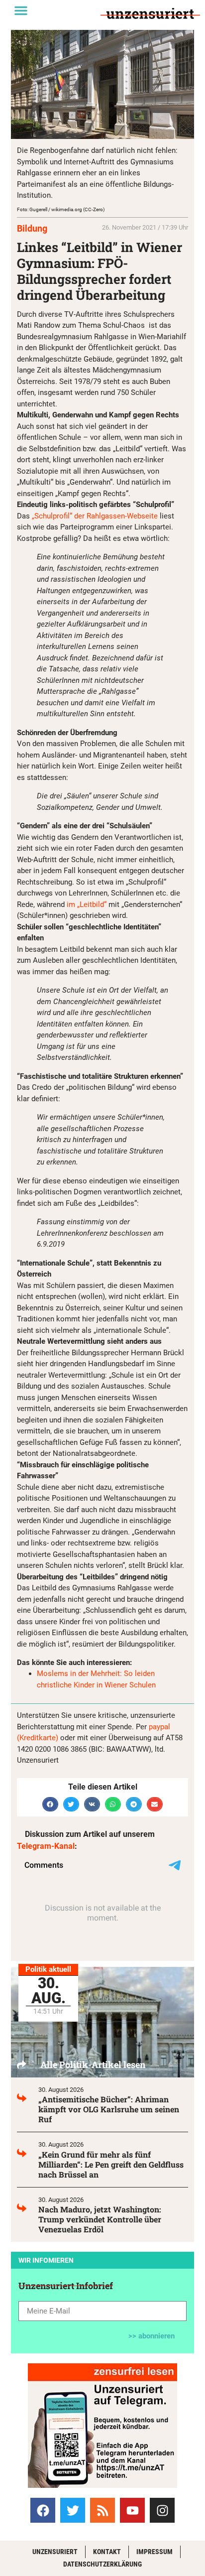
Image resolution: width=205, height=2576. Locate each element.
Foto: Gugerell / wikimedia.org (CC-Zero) (61, 209)
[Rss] (102, 2510)
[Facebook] (43, 2510)
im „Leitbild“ (87, 904)
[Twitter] (73, 2510)
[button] (21, 10)
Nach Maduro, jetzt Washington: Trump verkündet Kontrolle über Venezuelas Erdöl (100, 2219)
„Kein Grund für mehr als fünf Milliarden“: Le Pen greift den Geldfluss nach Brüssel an (111, 2164)
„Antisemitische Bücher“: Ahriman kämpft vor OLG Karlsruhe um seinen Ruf (109, 2109)
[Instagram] (162, 2510)
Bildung (32, 228)
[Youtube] (132, 2510)
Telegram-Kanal (46, 1846)
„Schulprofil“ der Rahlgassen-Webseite (95, 516)
